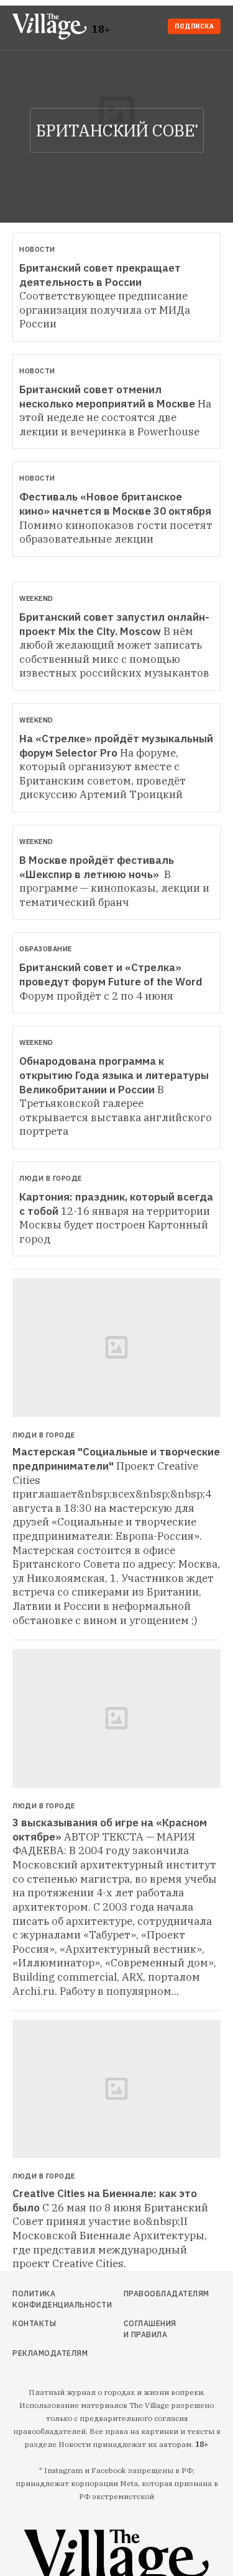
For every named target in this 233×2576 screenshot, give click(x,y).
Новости (37, 249)
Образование (46, 949)
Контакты (34, 2323)
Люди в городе (51, 1178)
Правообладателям (151, 2294)
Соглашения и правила (150, 2329)
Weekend (36, 598)
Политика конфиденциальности (43, 2299)
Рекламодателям (43, 2353)
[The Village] (52, 28)
